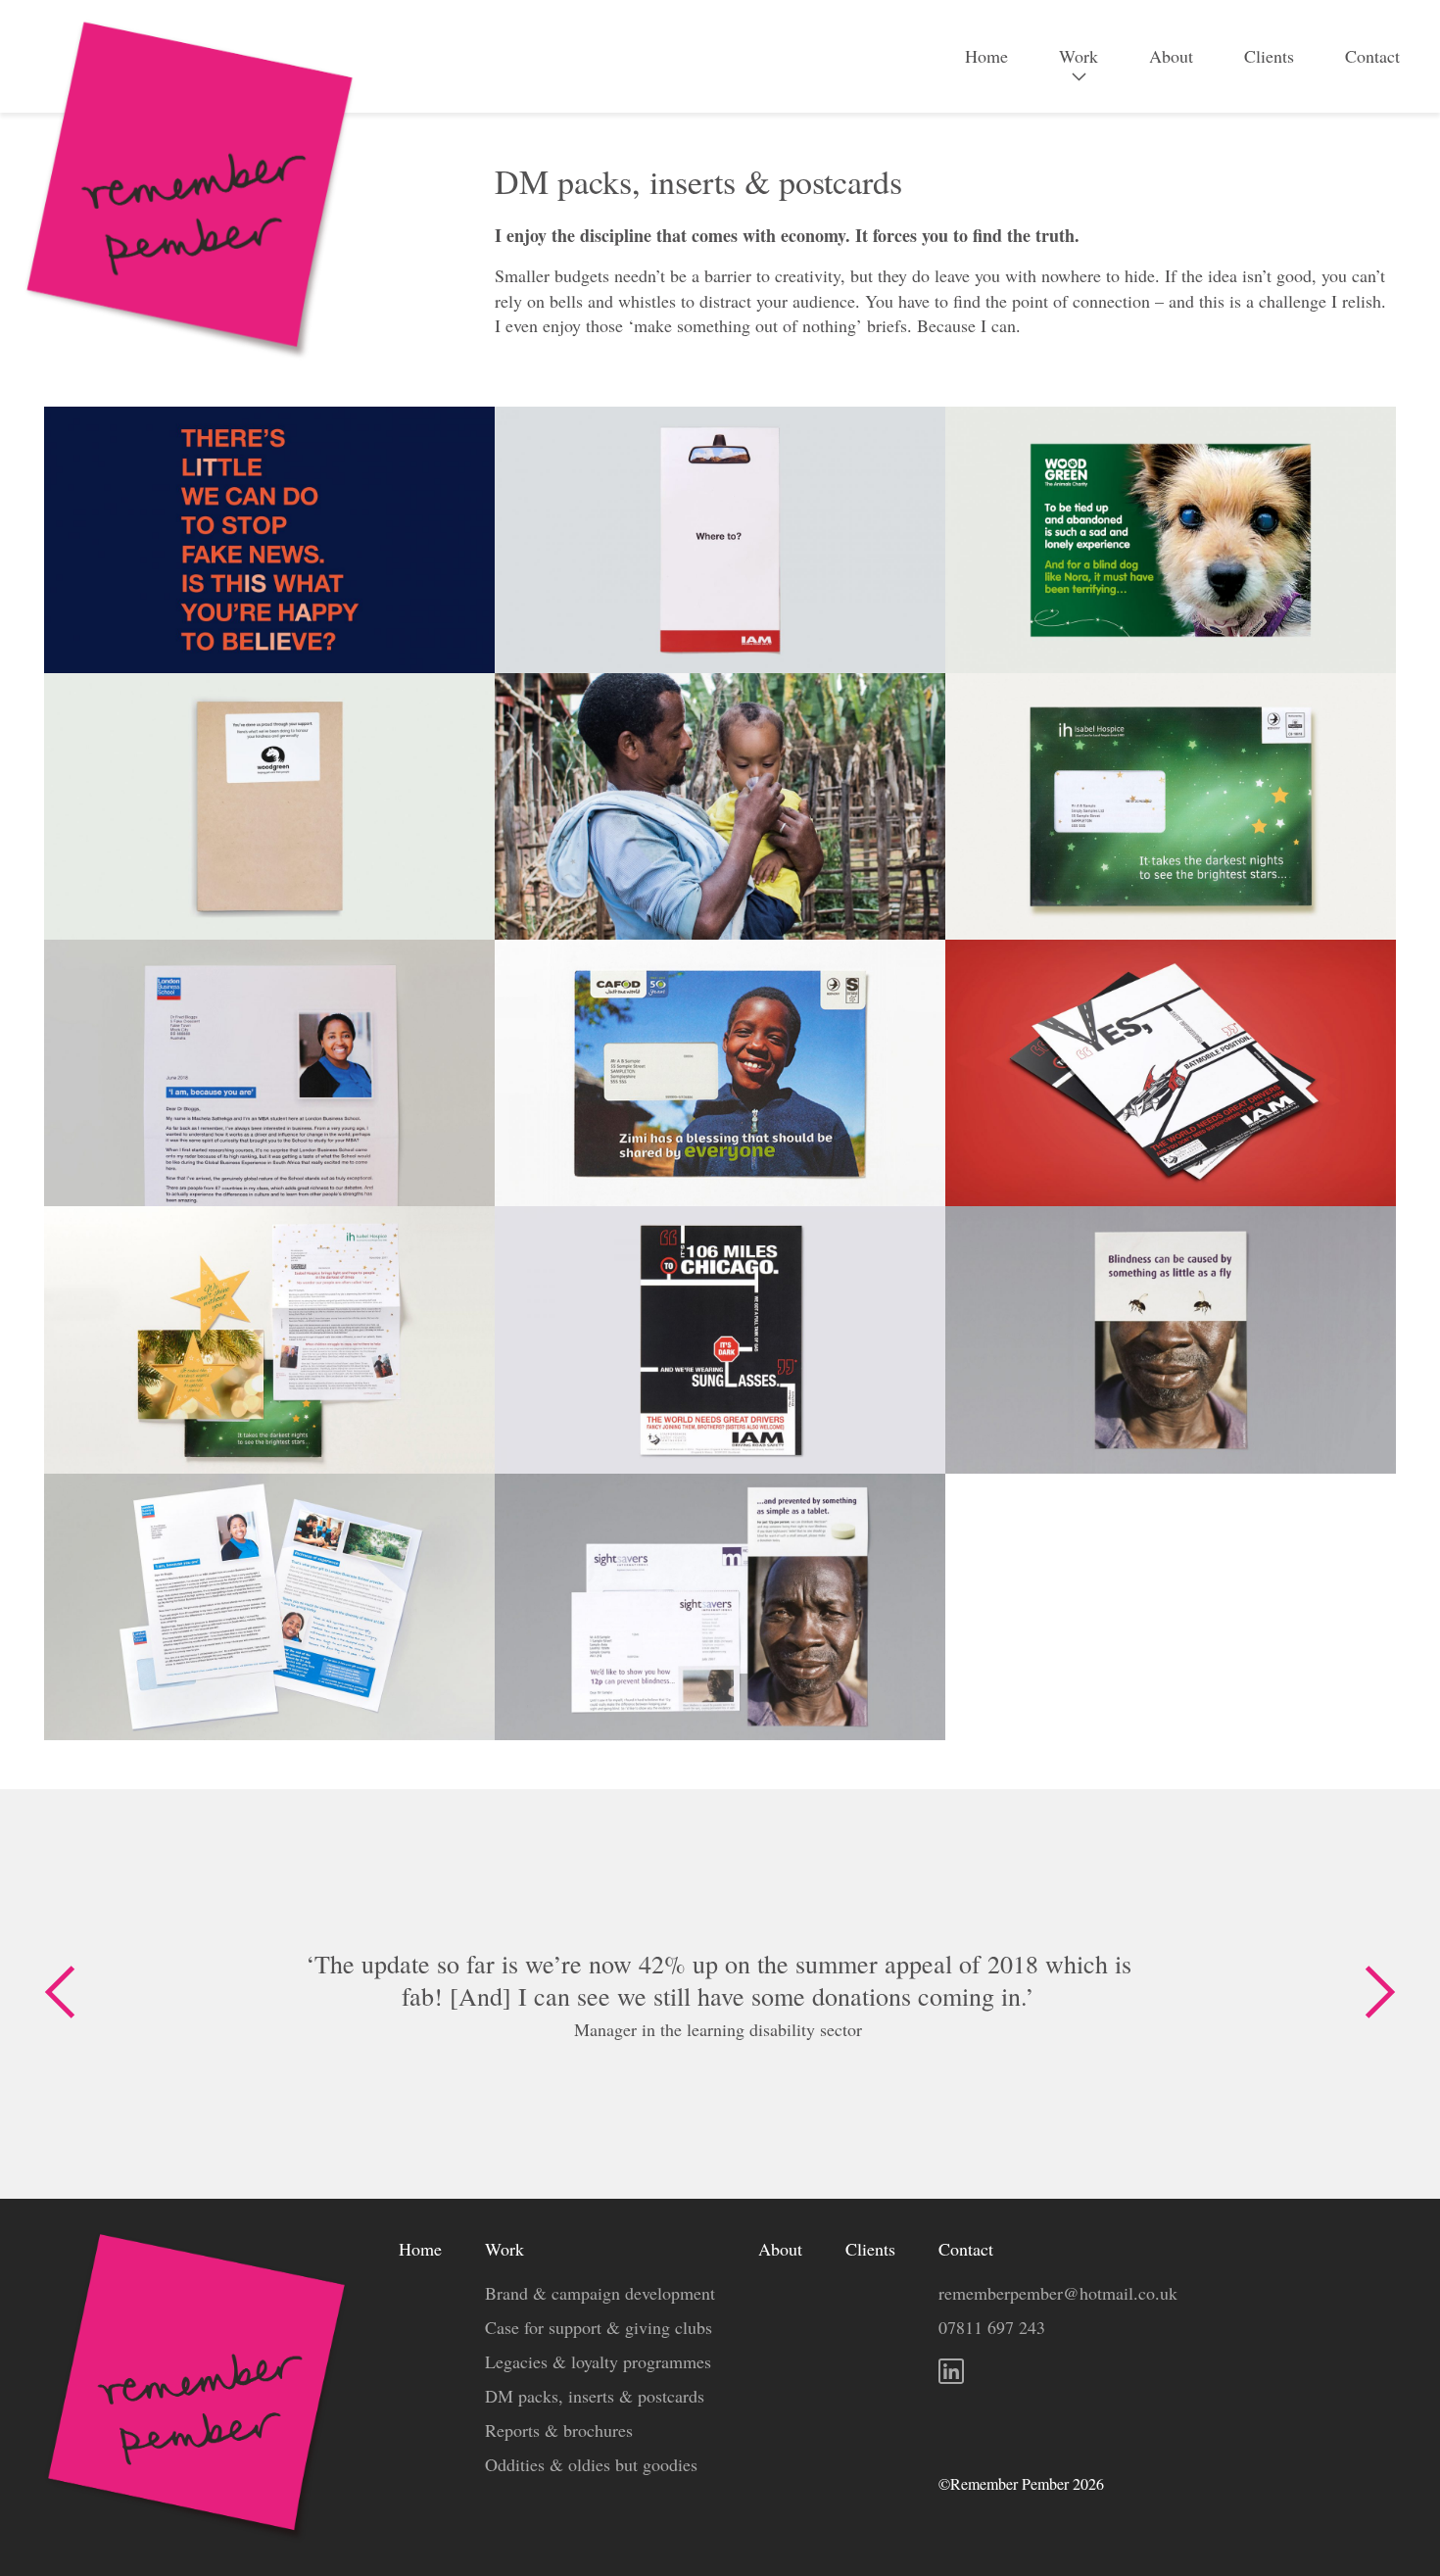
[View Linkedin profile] (1058, 2375)
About (1171, 56)
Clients (1269, 56)
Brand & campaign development (600, 2293)
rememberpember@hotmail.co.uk (1058, 2293)
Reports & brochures (559, 2430)
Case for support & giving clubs (599, 2327)
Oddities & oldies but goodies (591, 2464)
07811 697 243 (992, 2327)
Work (1079, 56)
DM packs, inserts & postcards (595, 2396)
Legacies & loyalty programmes (598, 2361)
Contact (1372, 56)
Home (986, 56)
